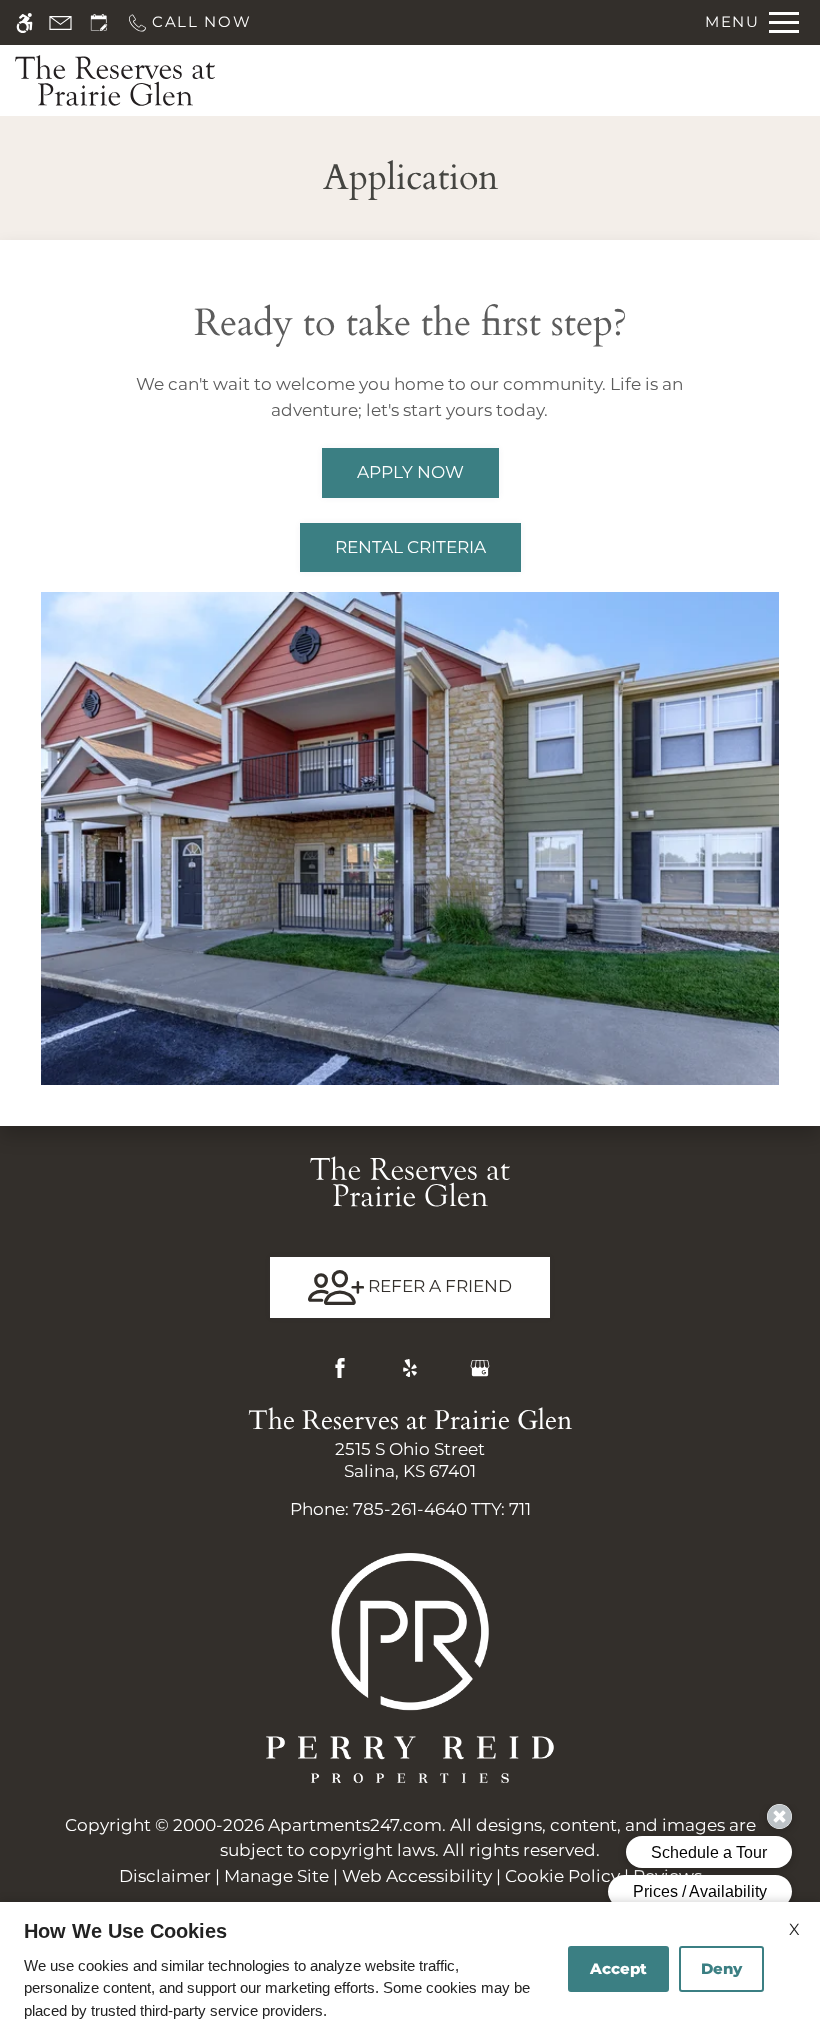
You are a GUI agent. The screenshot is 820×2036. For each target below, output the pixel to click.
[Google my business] (480, 1368)
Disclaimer (165, 1876)
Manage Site (276, 1876)
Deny (721, 1968)
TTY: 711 (410, 1509)
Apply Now (410, 472)
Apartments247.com (355, 1825)
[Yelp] (410, 1368)
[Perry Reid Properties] (410, 1666)
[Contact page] (60, 22)
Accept (618, 1968)
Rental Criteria (410, 547)
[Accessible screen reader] (24, 22)
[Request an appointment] (99, 22)
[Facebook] (340, 1368)
